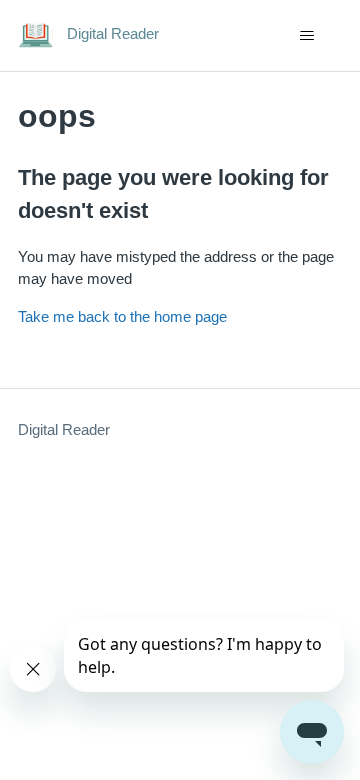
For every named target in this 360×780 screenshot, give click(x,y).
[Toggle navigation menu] (306, 36)
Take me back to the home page (122, 316)
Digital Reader (64, 429)
